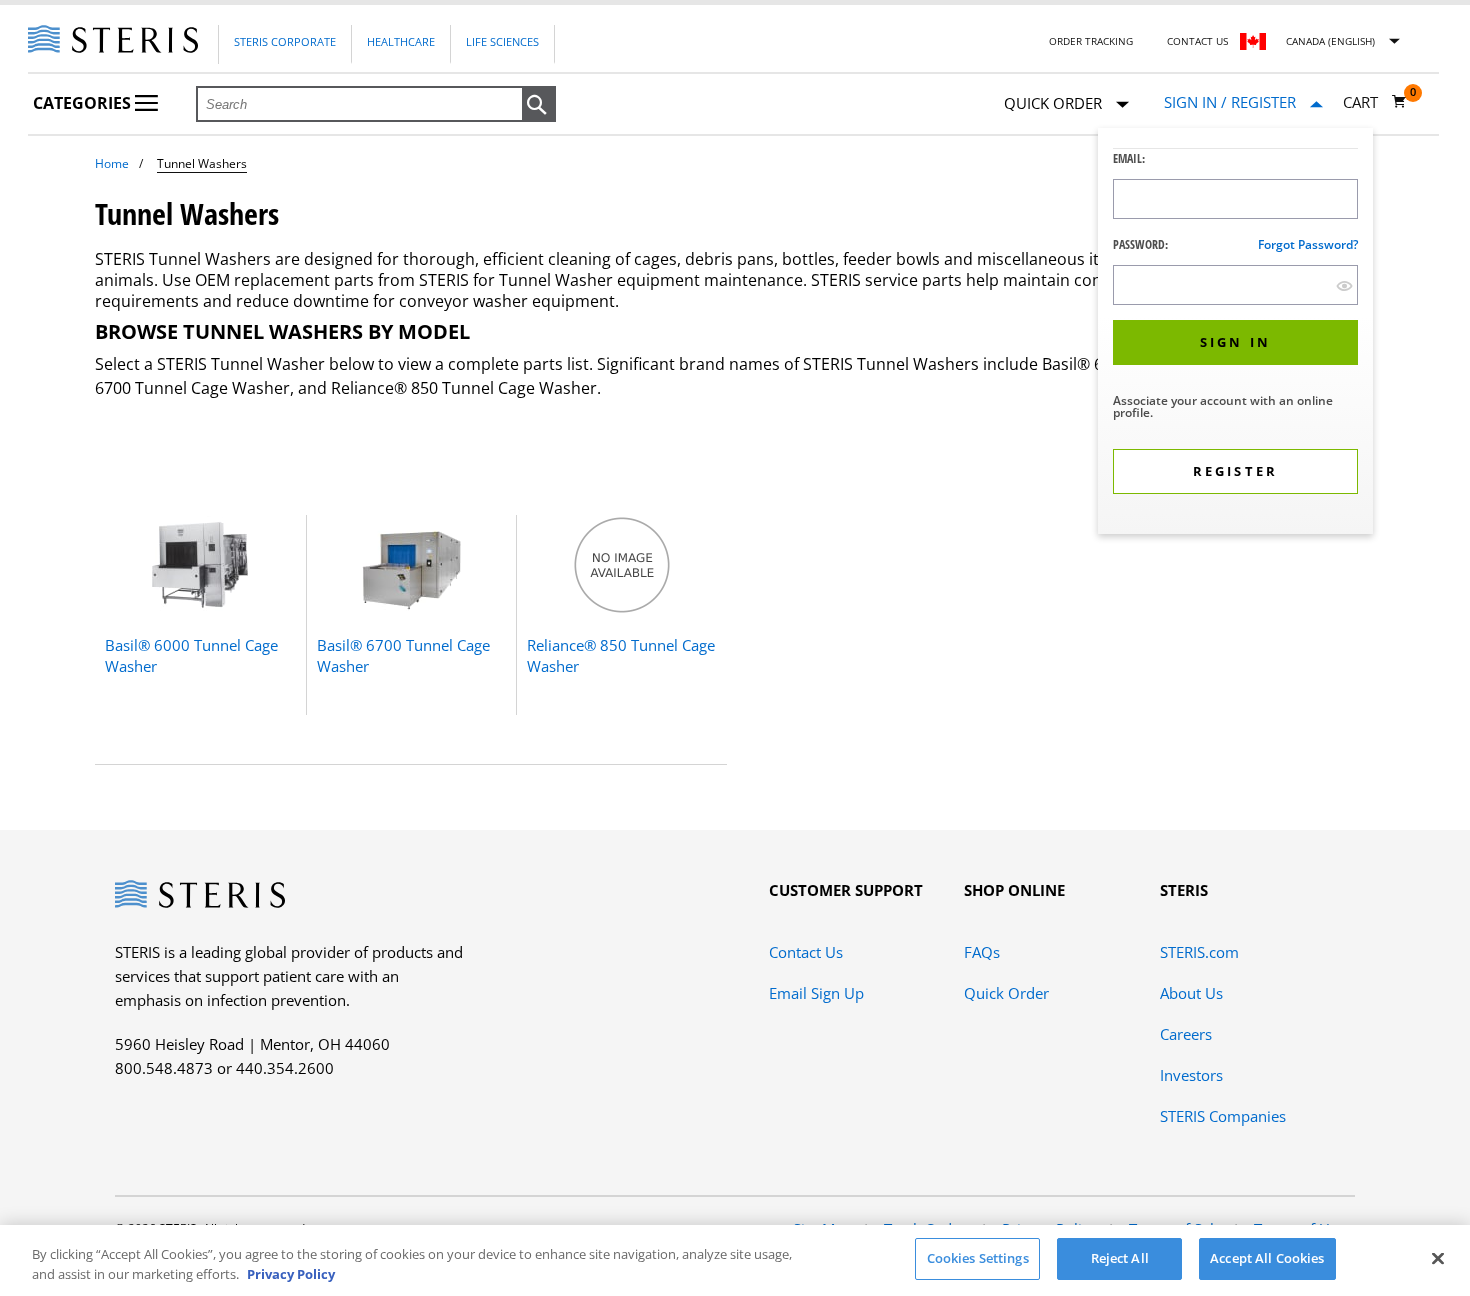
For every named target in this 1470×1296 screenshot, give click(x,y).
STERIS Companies (1223, 1116)
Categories (84, 103)
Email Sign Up (816, 993)
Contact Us (1197, 41)
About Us (1191, 993)
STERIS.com (1199, 952)
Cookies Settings (978, 1258)
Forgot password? (1308, 244)
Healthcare (401, 41)
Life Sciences (502, 41)
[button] (539, 105)
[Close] (1438, 1258)
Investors (1191, 1075)
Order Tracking (1091, 41)
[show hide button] (1344, 285)
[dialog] (1235, 333)
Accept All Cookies (1267, 1258)
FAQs (982, 952)
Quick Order (1006, 993)
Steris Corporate (285, 41)
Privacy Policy (291, 1274)
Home (112, 163)
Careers (1186, 1034)
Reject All (1120, 1258)
